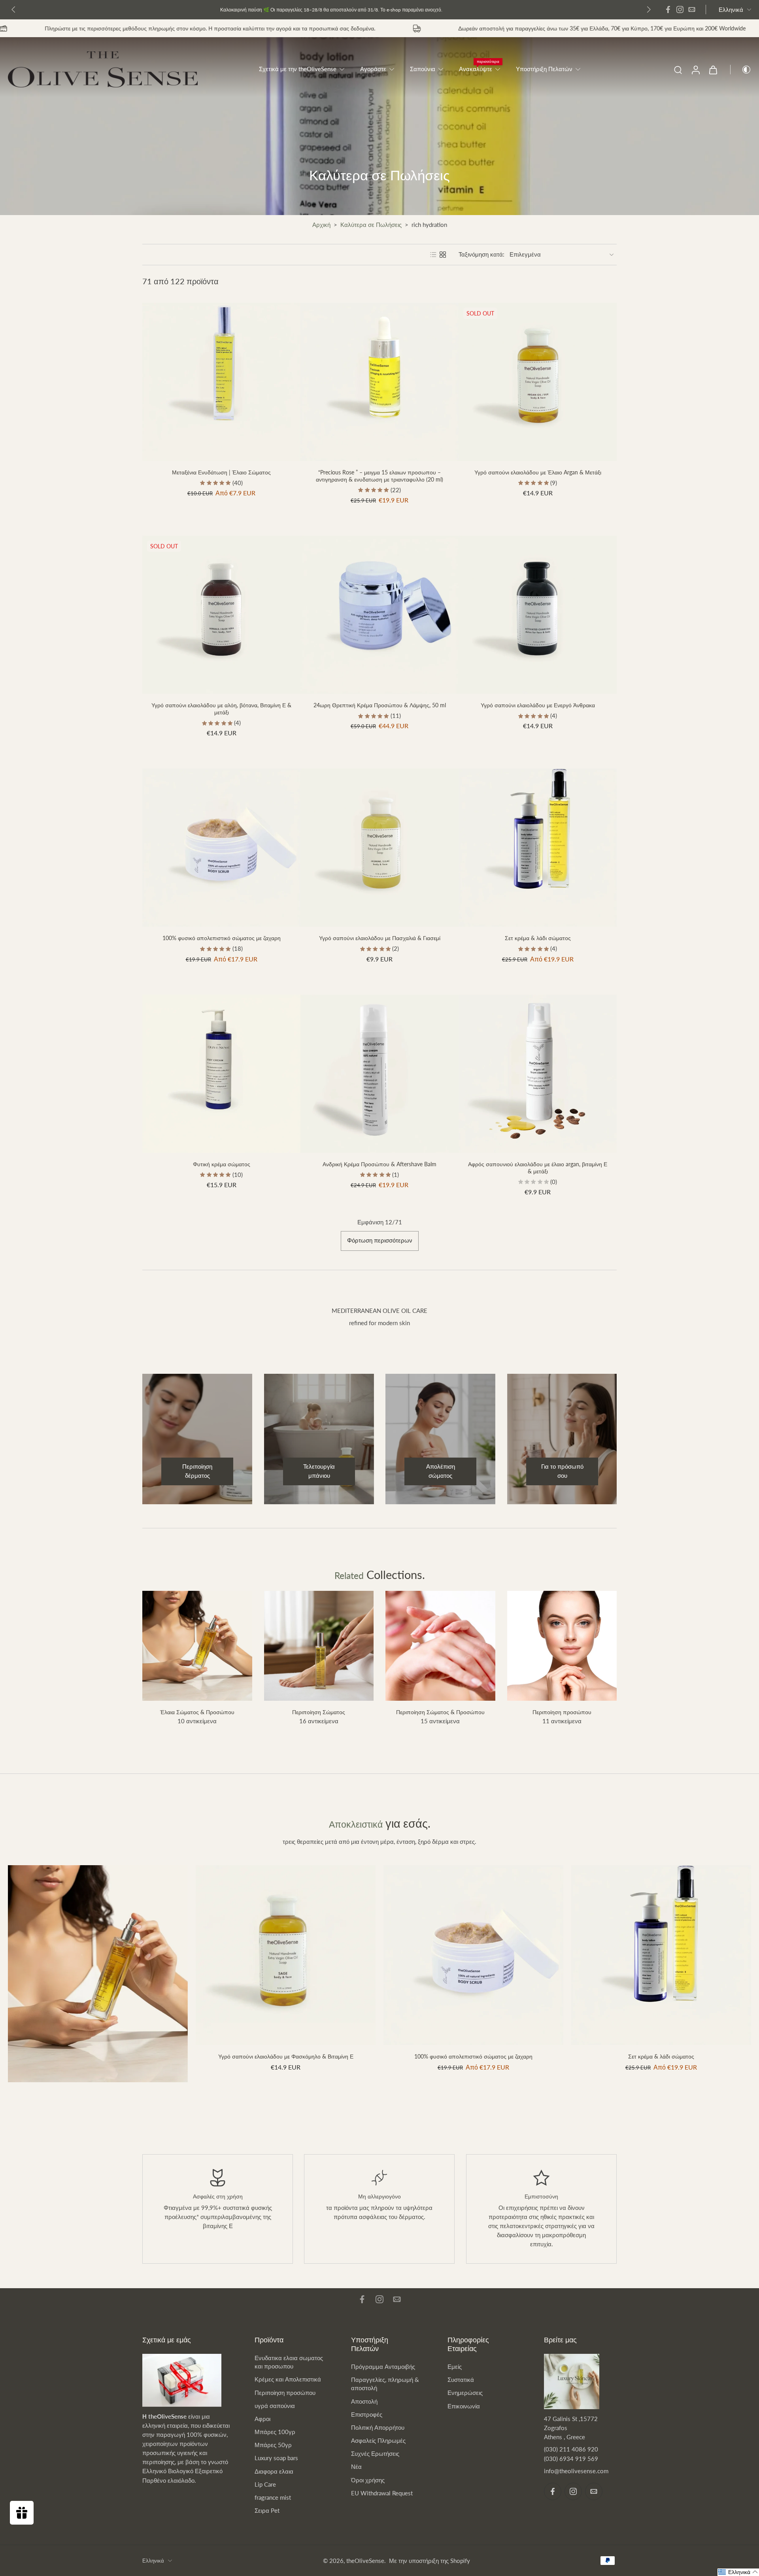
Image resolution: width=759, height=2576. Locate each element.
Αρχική (321, 225)
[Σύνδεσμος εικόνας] (98, 1974)
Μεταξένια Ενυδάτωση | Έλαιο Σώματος (221, 472)
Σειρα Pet (267, 2510)
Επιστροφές (367, 2414)
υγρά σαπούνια (275, 2406)
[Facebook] (668, 9)
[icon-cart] (713, 70)
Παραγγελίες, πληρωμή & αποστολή (385, 2384)
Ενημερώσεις (465, 2393)
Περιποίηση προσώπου (285, 2393)
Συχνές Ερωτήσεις (375, 2453)
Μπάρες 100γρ (275, 2432)
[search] (678, 70)
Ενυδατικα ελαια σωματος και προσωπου (289, 2362)
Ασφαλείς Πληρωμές (378, 2440)
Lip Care (265, 2484)
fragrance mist (273, 2497)
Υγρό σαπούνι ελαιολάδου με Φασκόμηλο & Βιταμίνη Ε (286, 2056)
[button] (738, 2572)
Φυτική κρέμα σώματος (222, 1164)
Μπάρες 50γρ (273, 2445)
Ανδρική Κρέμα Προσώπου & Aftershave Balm (379, 1164)
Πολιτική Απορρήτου (378, 2427)
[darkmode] (741, 70)
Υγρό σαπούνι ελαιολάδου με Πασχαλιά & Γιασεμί (380, 938)
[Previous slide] (13, 9)
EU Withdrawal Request (382, 2493)
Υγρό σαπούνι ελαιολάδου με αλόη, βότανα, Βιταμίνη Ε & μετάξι (221, 709)
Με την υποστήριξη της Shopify (430, 2561)
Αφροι (262, 2419)
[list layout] (433, 255)
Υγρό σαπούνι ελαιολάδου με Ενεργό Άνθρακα (538, 705)
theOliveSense (365, 2561)
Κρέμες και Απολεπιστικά (288, 2379)
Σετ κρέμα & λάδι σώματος (538, 938)
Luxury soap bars (276, 2458)
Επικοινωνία (464, 2406)
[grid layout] (443, 255)
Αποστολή (364, 2401)
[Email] (692, 9)
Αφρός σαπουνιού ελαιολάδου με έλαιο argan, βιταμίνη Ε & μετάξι (538, 1168)
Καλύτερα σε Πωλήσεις (371, 225)
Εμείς (455, 2366)
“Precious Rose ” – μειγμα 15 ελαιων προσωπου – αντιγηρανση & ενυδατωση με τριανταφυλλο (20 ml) (379, 476)
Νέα (356, 2466)
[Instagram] (680, 9)
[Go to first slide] (649, 9)
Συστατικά (461, 2380)
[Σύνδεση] (695, 69)
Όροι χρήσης (368, 2480)
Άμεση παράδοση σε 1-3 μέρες (315, 9)
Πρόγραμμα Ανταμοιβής (383, 2366)
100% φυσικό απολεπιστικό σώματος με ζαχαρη (222, 938)
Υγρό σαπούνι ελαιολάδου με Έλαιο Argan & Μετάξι (538, 472)
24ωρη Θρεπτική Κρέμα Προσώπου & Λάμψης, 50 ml (380, 705)
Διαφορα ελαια (274, 2471)
